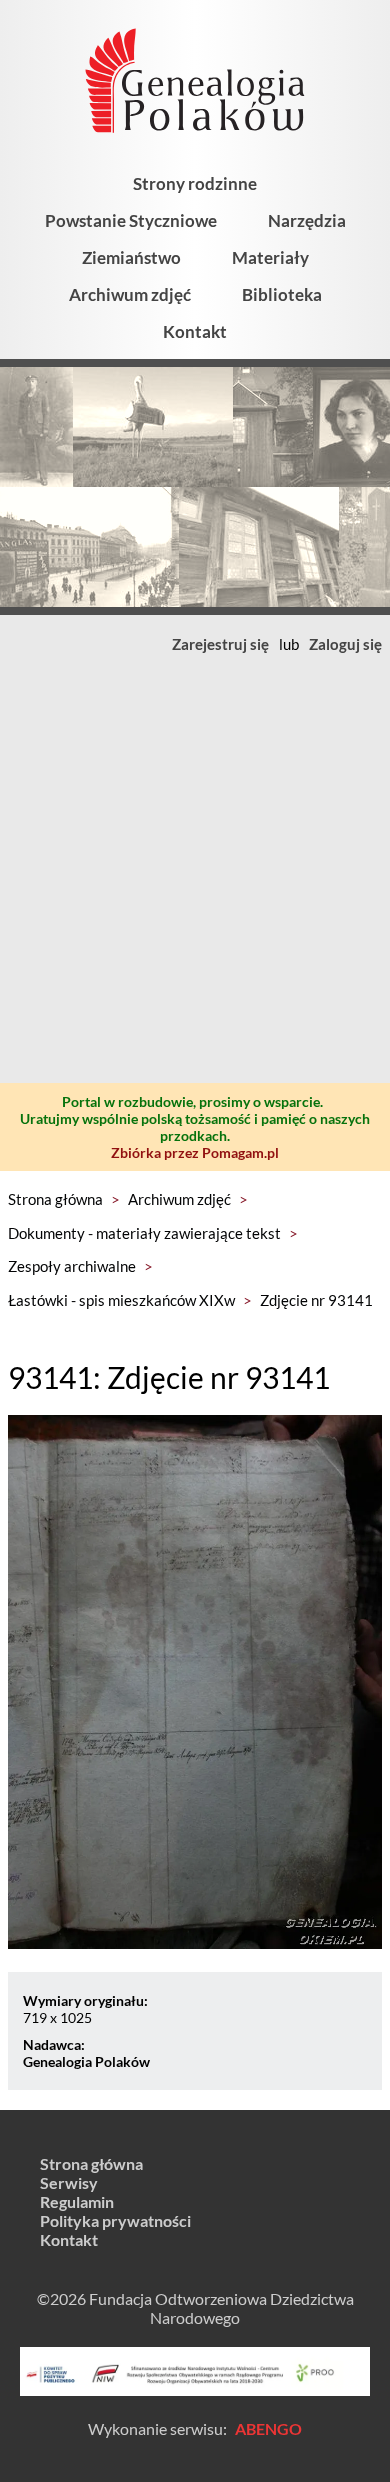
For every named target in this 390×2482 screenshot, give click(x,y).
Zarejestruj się (220, 644)
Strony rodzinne (195, 183)
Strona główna (55, 1199)
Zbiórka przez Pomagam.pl (195, 1152)
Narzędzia (307, 220)
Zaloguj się (345, 644)
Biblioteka (282, 294)
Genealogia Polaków (86, 2061)
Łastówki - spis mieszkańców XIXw (121, 1300)
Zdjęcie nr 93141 (316, 1300)
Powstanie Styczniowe (131, 220)
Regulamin (77, 2201)
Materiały (270, 257)
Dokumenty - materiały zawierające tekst (144, 1233)
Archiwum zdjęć (130, 294)
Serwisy (69, 2182)
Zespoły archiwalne (72, 1266)
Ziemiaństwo (131, 257)
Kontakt (195, 331)
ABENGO (268, 2428)
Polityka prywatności (115, 2220)
